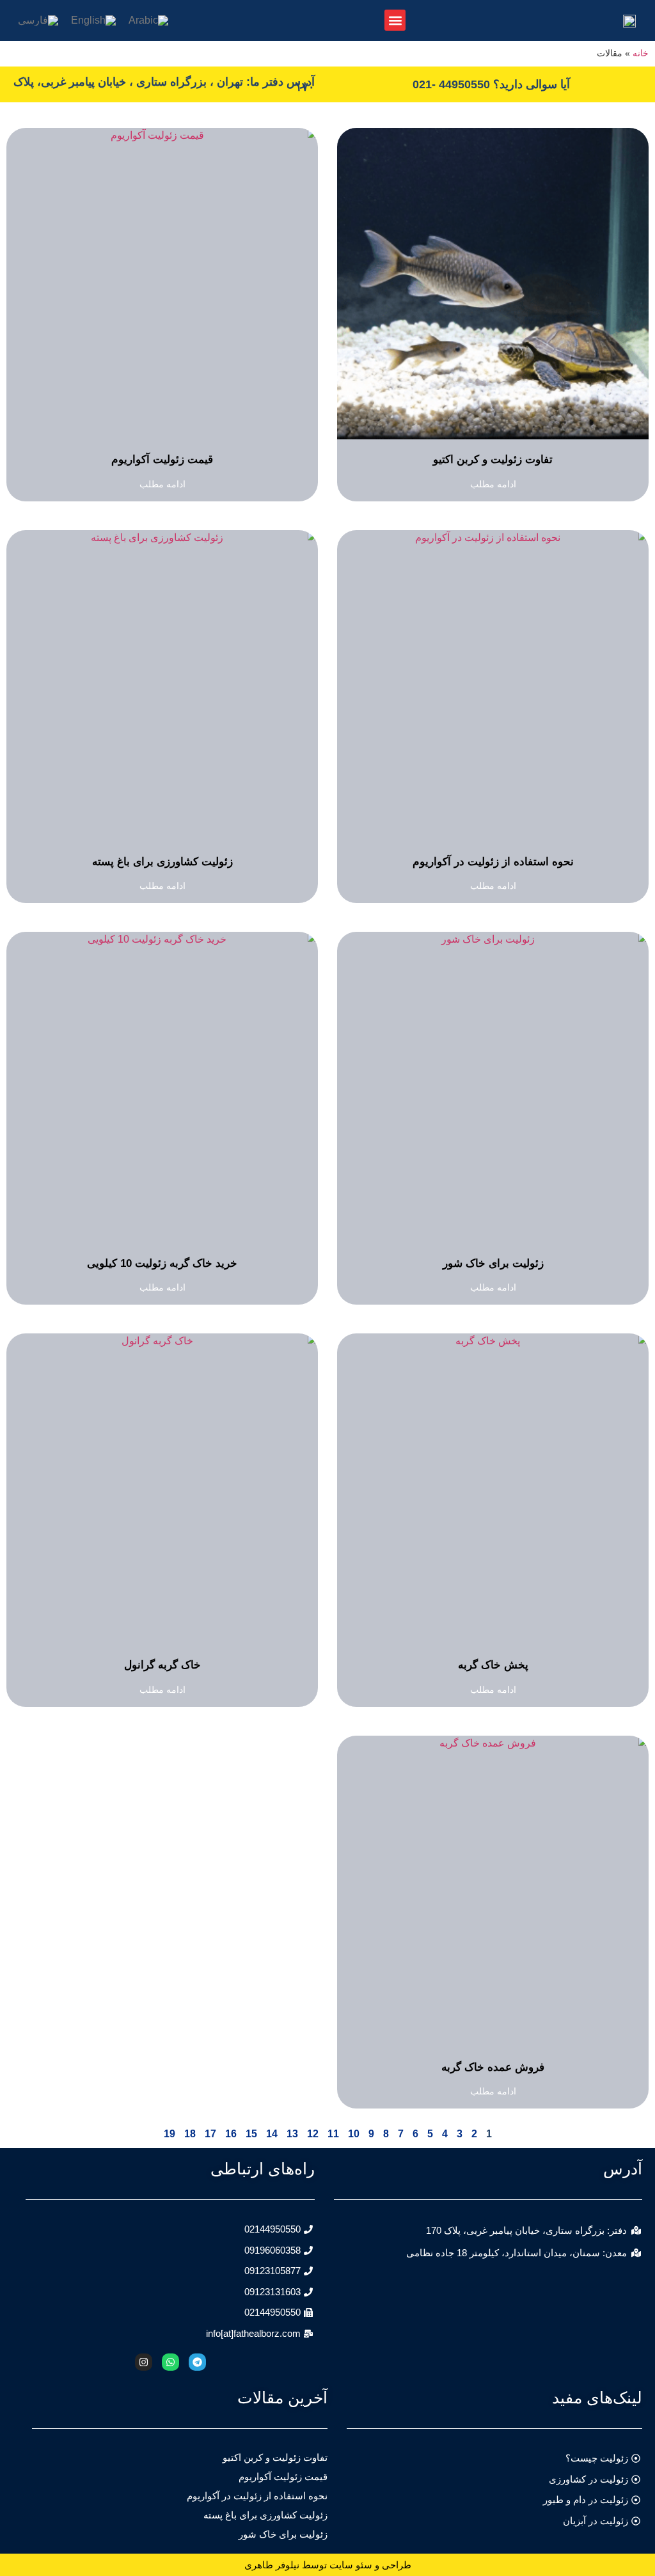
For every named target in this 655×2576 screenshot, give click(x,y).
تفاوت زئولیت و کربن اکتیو (493, 459)
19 (170, 2134)
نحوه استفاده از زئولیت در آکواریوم (493, 862)
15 (251, 2134)
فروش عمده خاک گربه (493, 2067)
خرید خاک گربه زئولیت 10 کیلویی (162, 1263)
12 (313, 2134)
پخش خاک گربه (493, 1665)
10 (354, 2134)
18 (190, 2134)
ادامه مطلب (493, 484)
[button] (395, 20)
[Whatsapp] (170, 2362)
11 (333, 2134)
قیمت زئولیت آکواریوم (162, 459)
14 (272, 2134)
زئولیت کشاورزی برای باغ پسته (162, 862)
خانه (641, 53)
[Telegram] (197, 2362)
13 (292, 2134)
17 (210, 2134)
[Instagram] (144, 2362)
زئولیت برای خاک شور (493, 1263)
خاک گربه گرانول (162, 1665)
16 (231, 2134)
